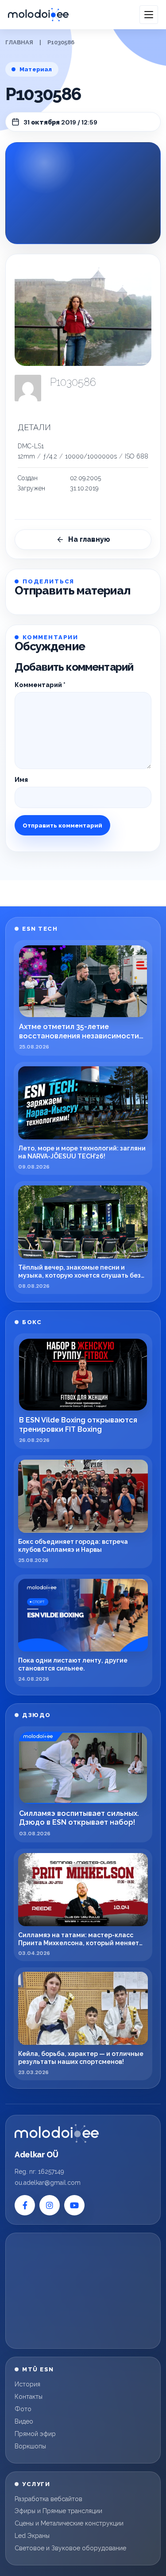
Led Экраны (32, 2536)
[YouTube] (74, 2205)
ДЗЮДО (37, 1715)
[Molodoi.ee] (57, 2133)
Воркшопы (30, 2446)
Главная (19, 42)
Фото (23, 2409)
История (27, 2384)
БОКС (32, 1322)
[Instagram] (50, 2205)
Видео (24, 2421)
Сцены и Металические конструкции (69, 2523)
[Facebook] (25, 2205)
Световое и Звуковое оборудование (70, 2548)
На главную (89, 539)
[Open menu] (149, 15)
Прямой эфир (35, 2434)
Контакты (29, 2397)
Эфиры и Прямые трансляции (58, 2511)
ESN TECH (40, 929)
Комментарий (40, 685)
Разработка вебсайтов (48, 2499)
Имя (21, 780)
